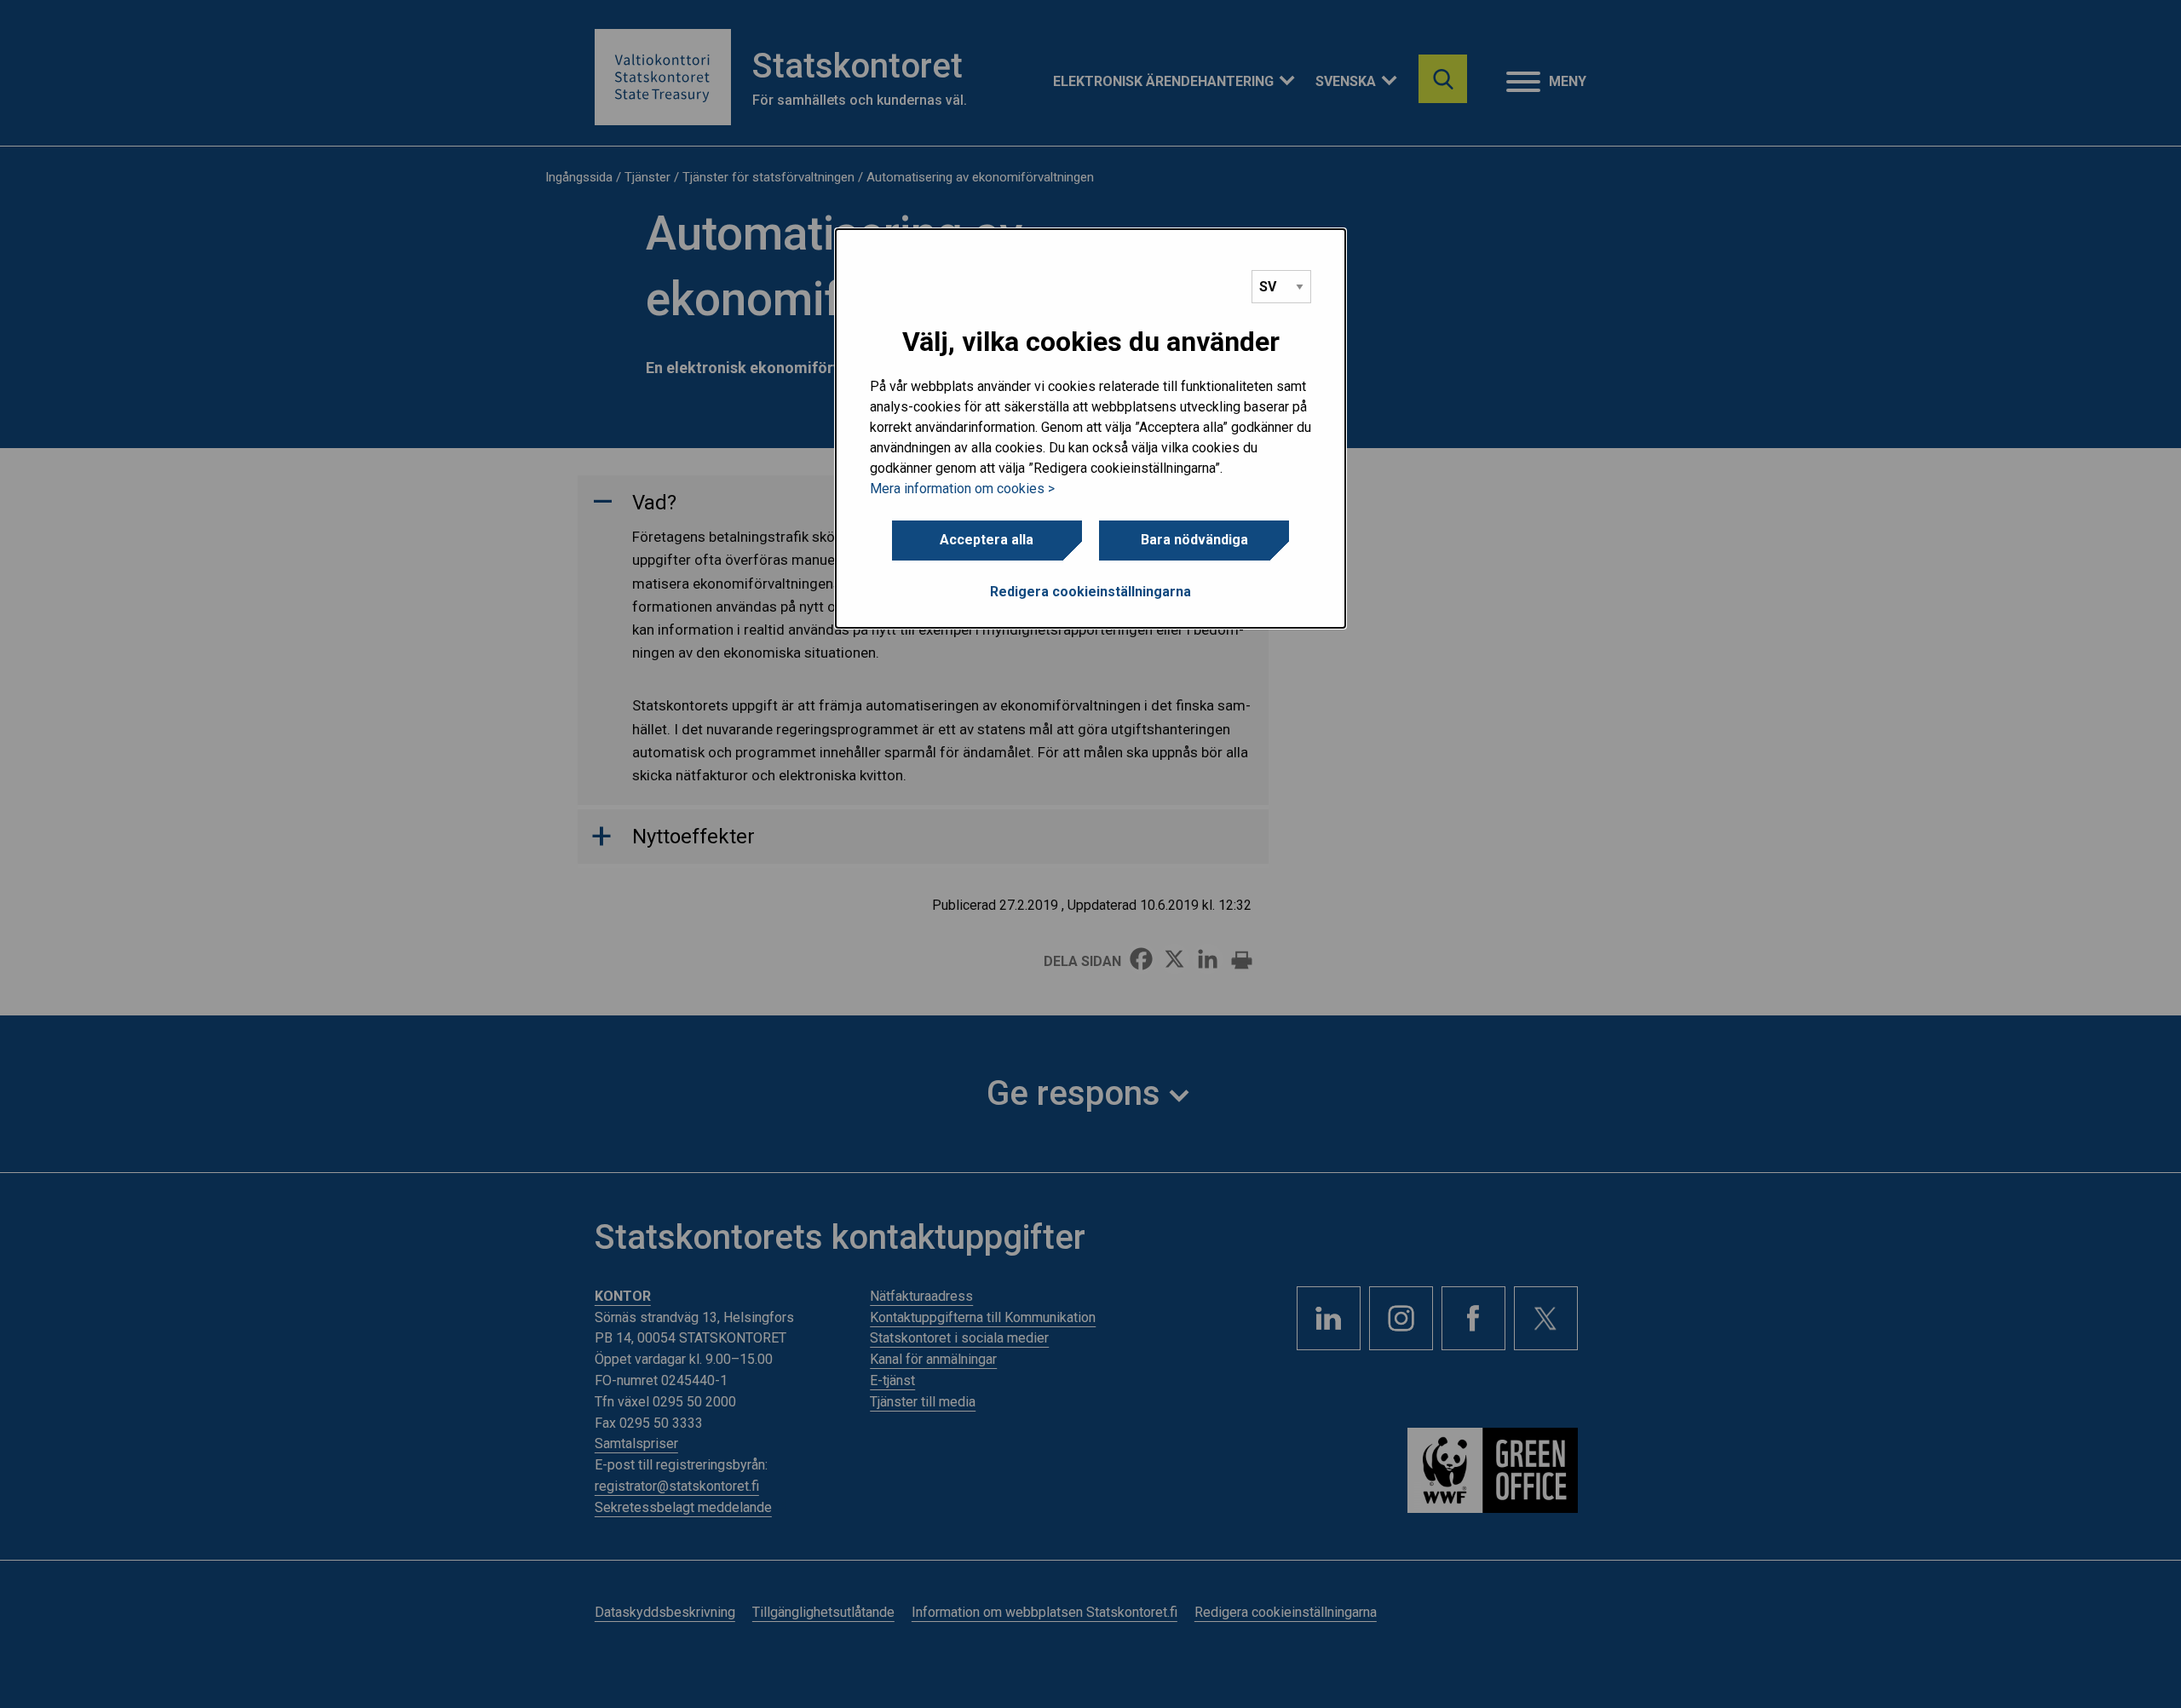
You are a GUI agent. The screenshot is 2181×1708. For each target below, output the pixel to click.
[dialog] (1090, 428)
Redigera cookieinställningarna (1090, 592)
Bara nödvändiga (1194, 540)
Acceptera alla (987, 540)
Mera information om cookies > (962, 489)
